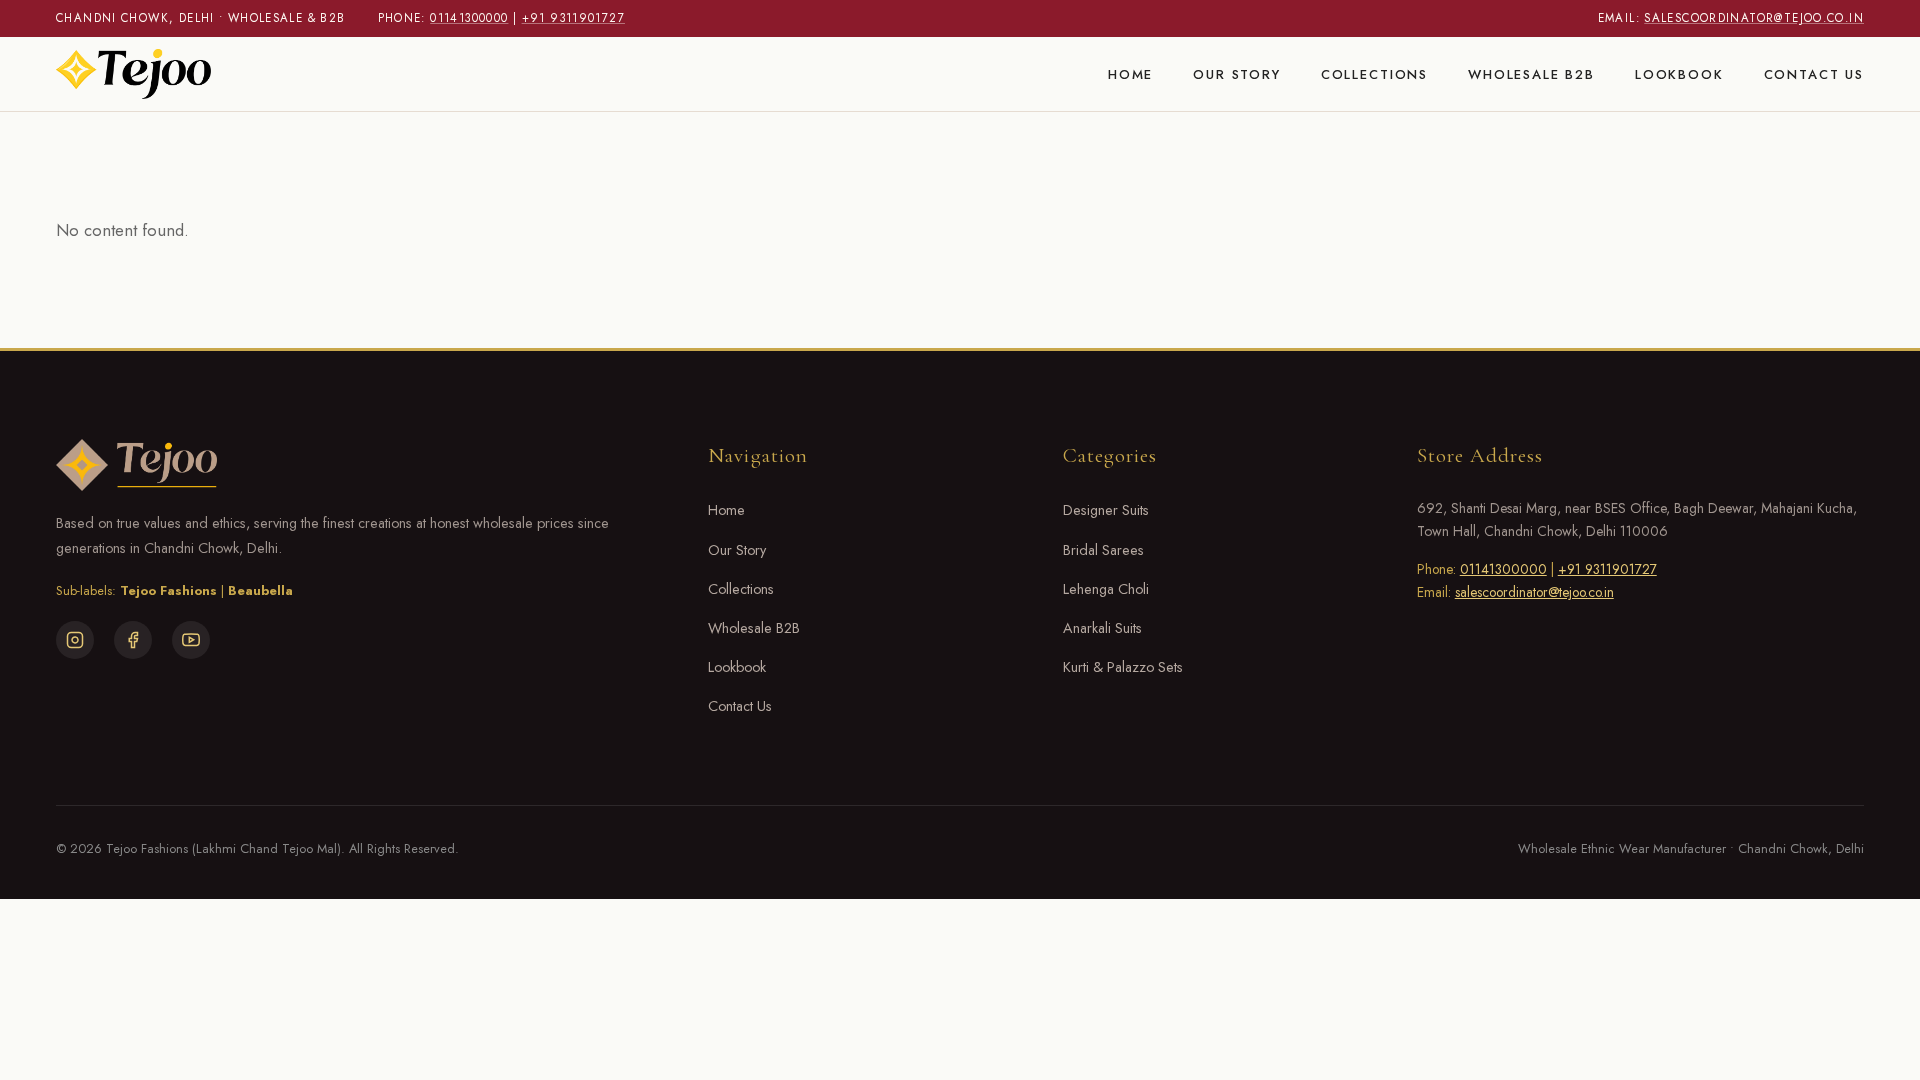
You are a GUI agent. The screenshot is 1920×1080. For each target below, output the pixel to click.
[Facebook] (133, 640)
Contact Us (1814, 73)
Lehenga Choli (1106, 589)
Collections (1374, 73)
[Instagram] (75, 640)
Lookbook (1679, 73)
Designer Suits (1106, 510)
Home (1130, 73)
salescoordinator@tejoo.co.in (1754, 18)
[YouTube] (191, 640)
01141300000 (469, 18)
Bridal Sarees (1103, 550)
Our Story (1237, 73)
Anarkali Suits (1102, 628)
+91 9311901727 (573, 18)
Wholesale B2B (1531, 73)
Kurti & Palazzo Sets (1123, 667)
